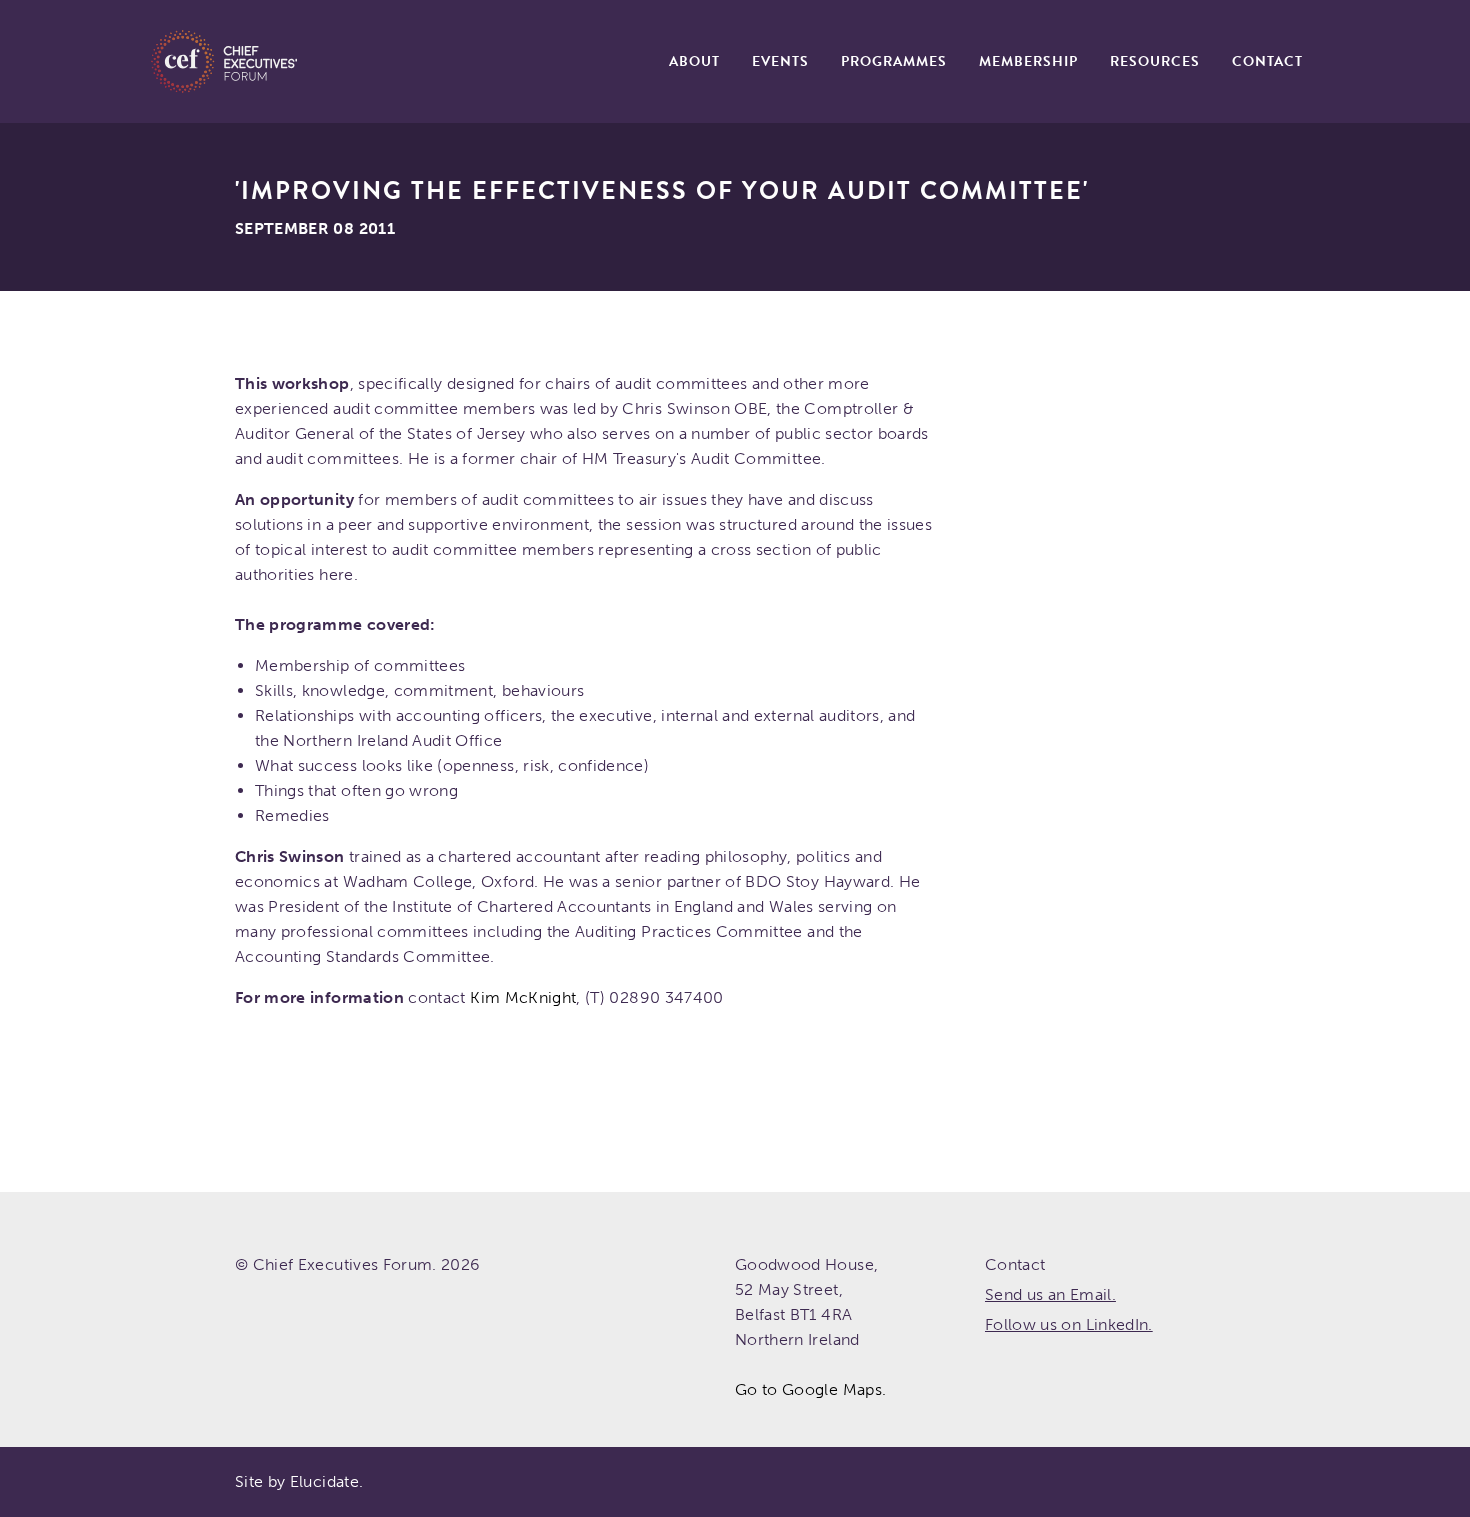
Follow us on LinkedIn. (1069, 1324)
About (694, 61)
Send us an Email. (1050, 1294)
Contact (1267, 61)
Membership (1028, 61)
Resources (1155, 61)
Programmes (894, 61)
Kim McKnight (523, 997)
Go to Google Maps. (810, 1389)
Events (780, 61)
